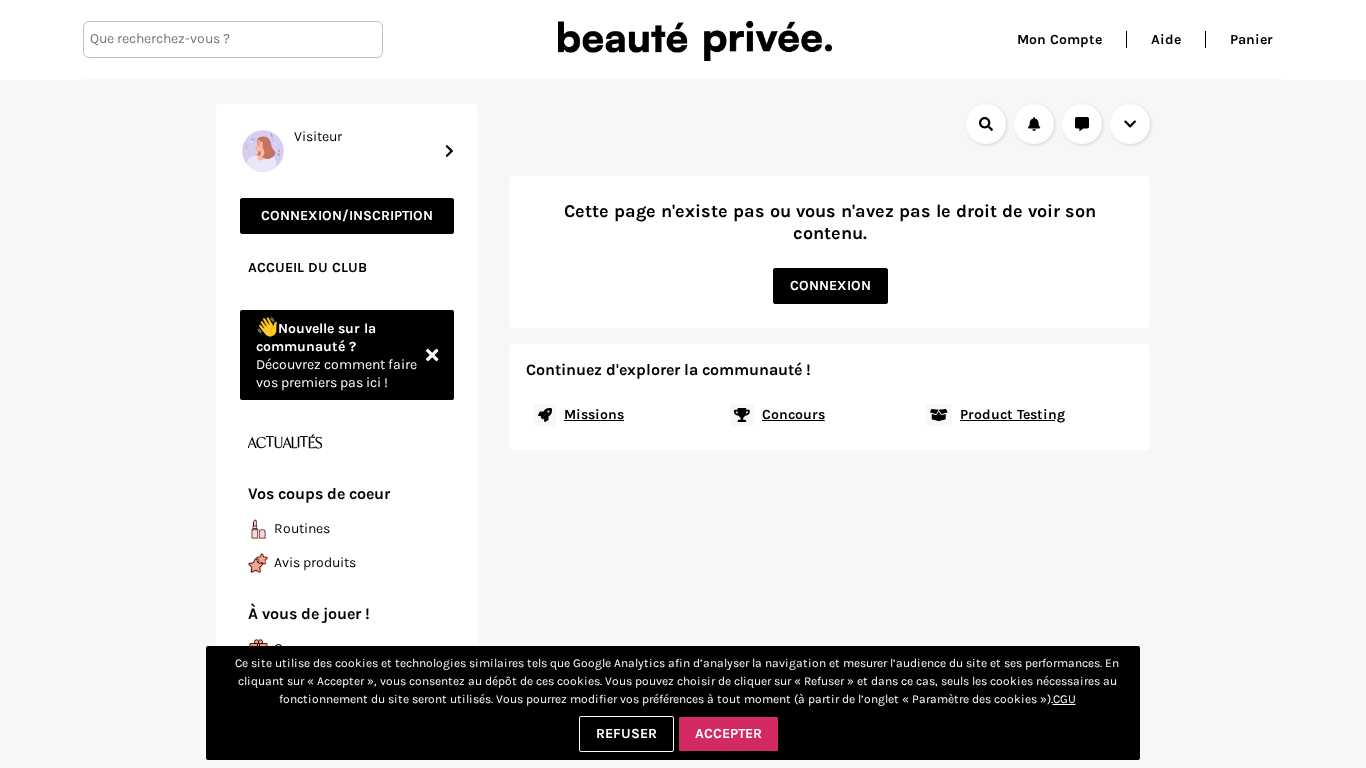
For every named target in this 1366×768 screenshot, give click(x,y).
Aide (1166, 39)
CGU (1064, 699)
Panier (1251, 39)
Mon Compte (1059, 39)
